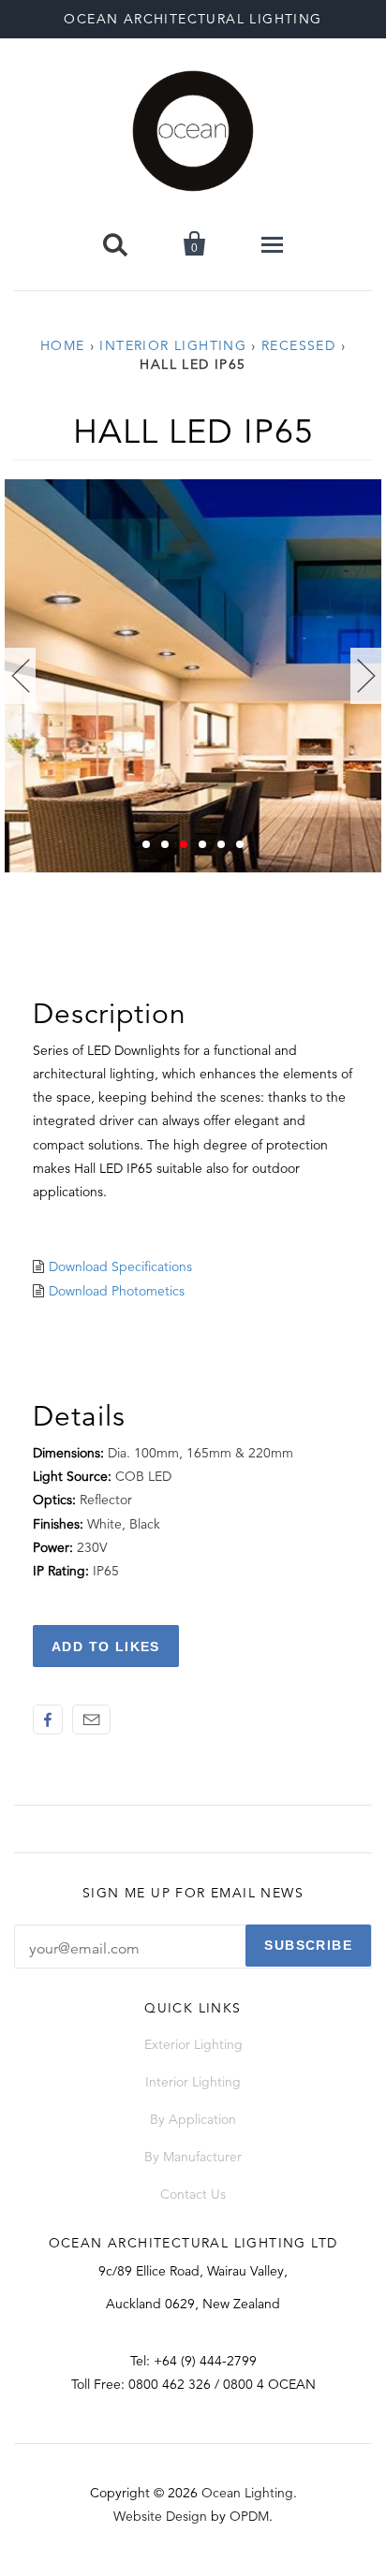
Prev (20, 676)
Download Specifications (120, 1266)
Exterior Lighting (193, 2044)
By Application (193, 2119)
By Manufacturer (193, 2157)
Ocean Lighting (247, 2493)
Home (63, 345)
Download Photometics (117, 1291)
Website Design (160, 2516)
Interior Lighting (173, 345)
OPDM (249, 2516)
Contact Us (193, 2194)
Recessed (298, 345)
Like (48, 1720)
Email (91, 1720)
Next (366, 676)
